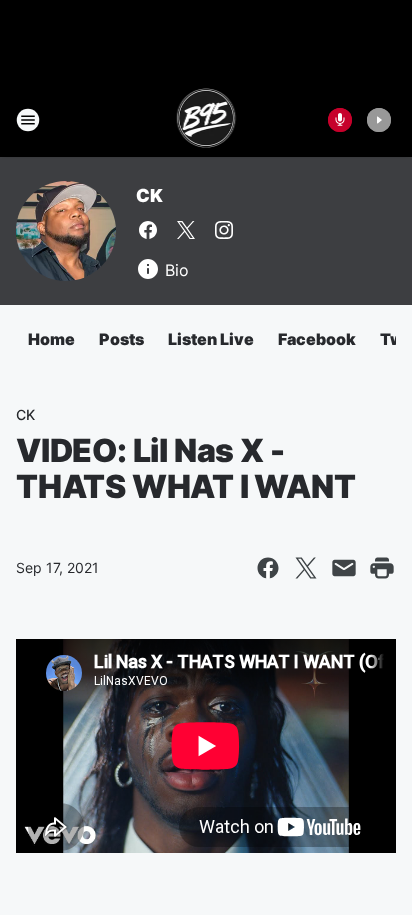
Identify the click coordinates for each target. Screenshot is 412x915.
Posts (121, 339)
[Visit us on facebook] (148, 230)
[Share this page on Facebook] (268, 568)
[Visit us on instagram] (224, 230)
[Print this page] (382, 568)
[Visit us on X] (186, 230)
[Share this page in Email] (344, 568)
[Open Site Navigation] (28, 120)
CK (149, 195)
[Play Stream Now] (379, 120)
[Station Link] (206, 120)
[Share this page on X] (306, 568)
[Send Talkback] (340, 120)
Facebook (317, 339)
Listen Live (211, 339)
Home (51, 339)
